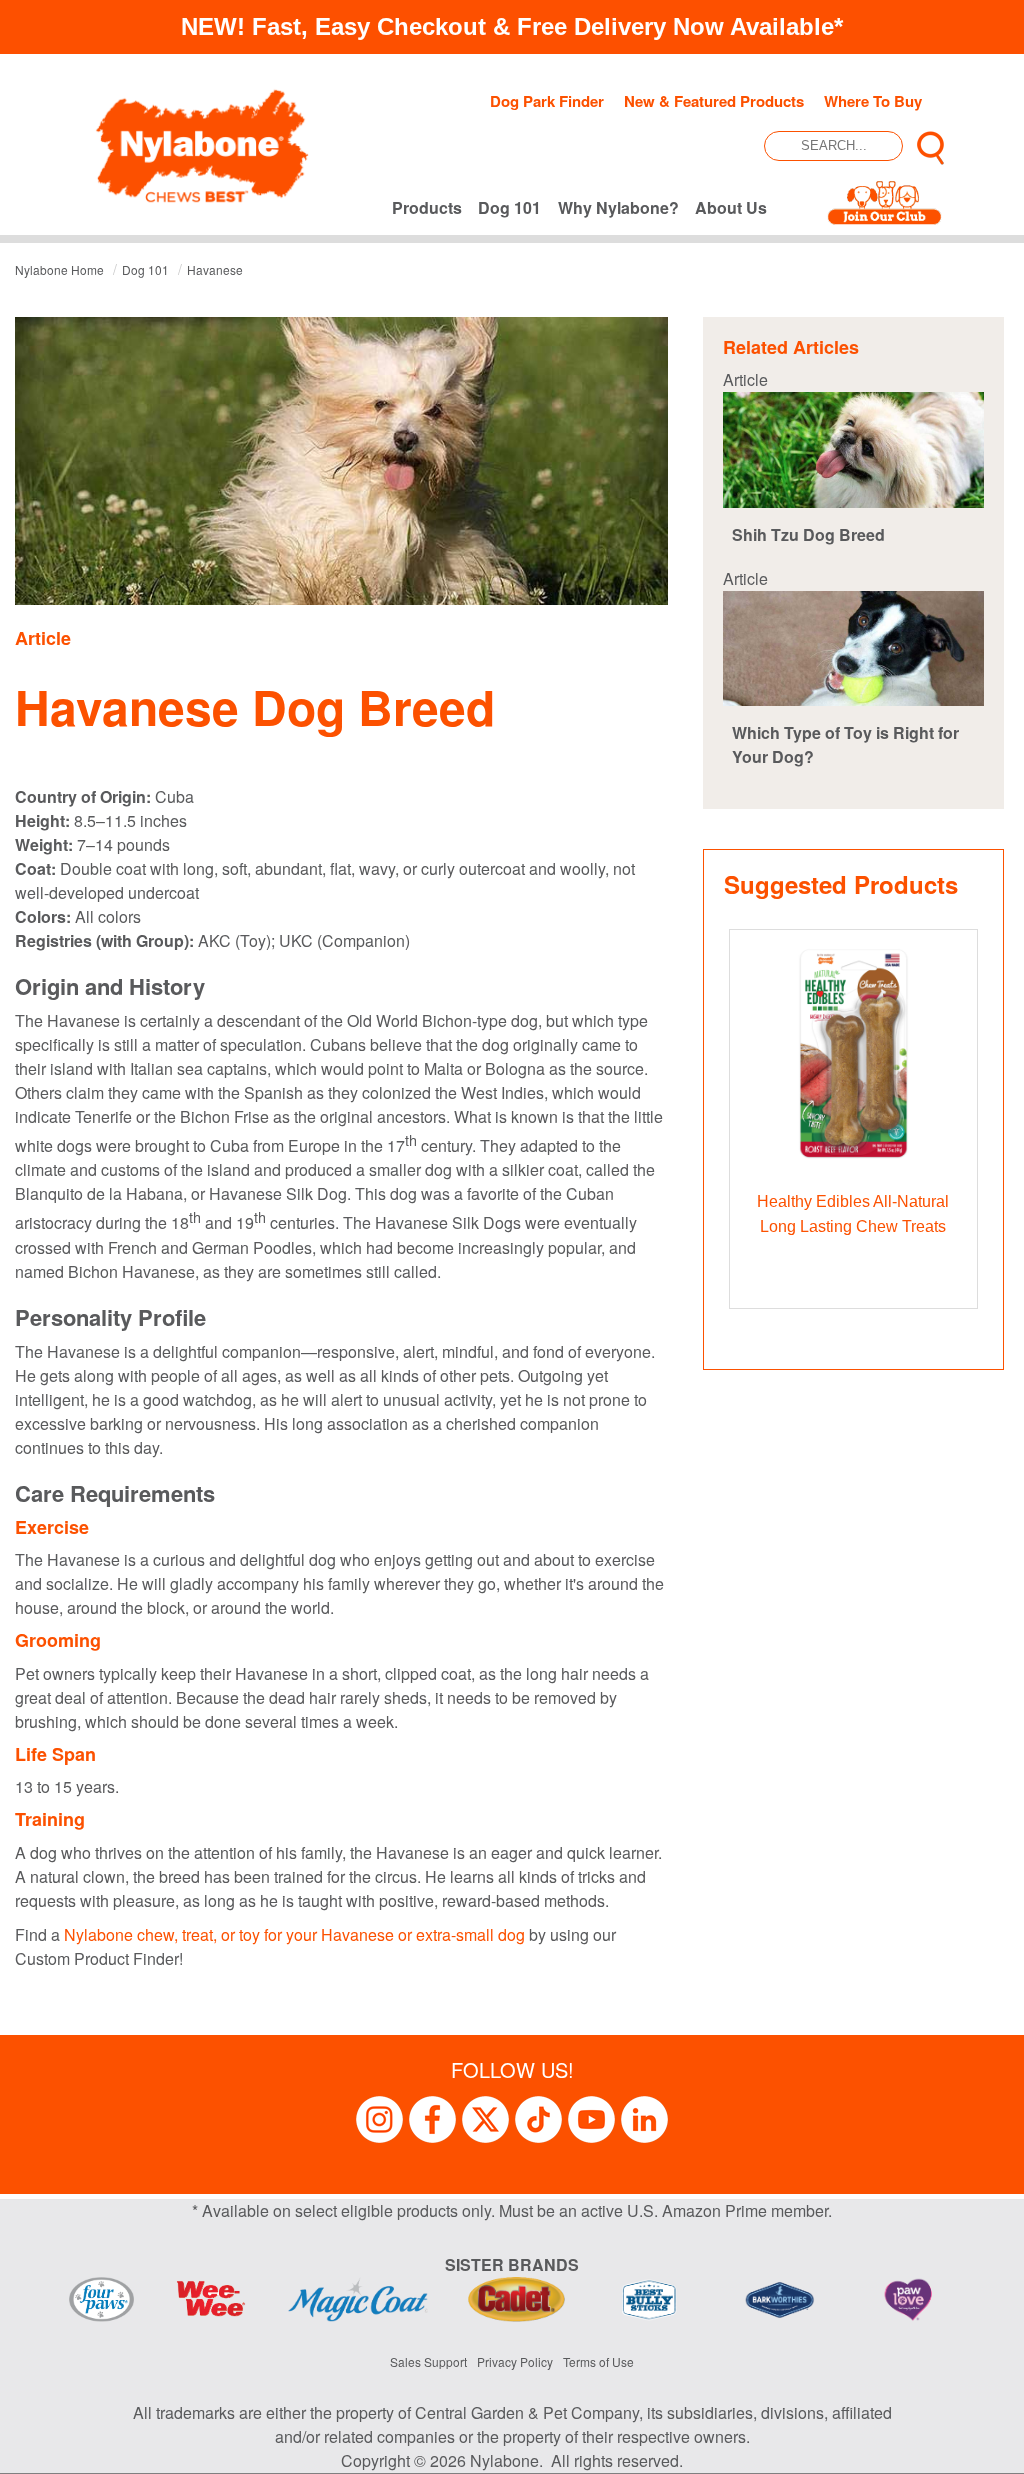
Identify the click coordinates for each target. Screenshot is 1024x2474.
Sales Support (428, 2361)
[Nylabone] (202, 144)
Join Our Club (884, 207)
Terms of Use (598, 2361)
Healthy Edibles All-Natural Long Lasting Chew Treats (853, 1214)
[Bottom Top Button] (979, 2449)
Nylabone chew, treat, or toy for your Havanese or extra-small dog (294, 1934)
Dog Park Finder (547, 101)
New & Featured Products (714, 101)
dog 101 (145, 269)
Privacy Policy (515, 2361)
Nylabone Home (59, 269)
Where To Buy (873, 101)
